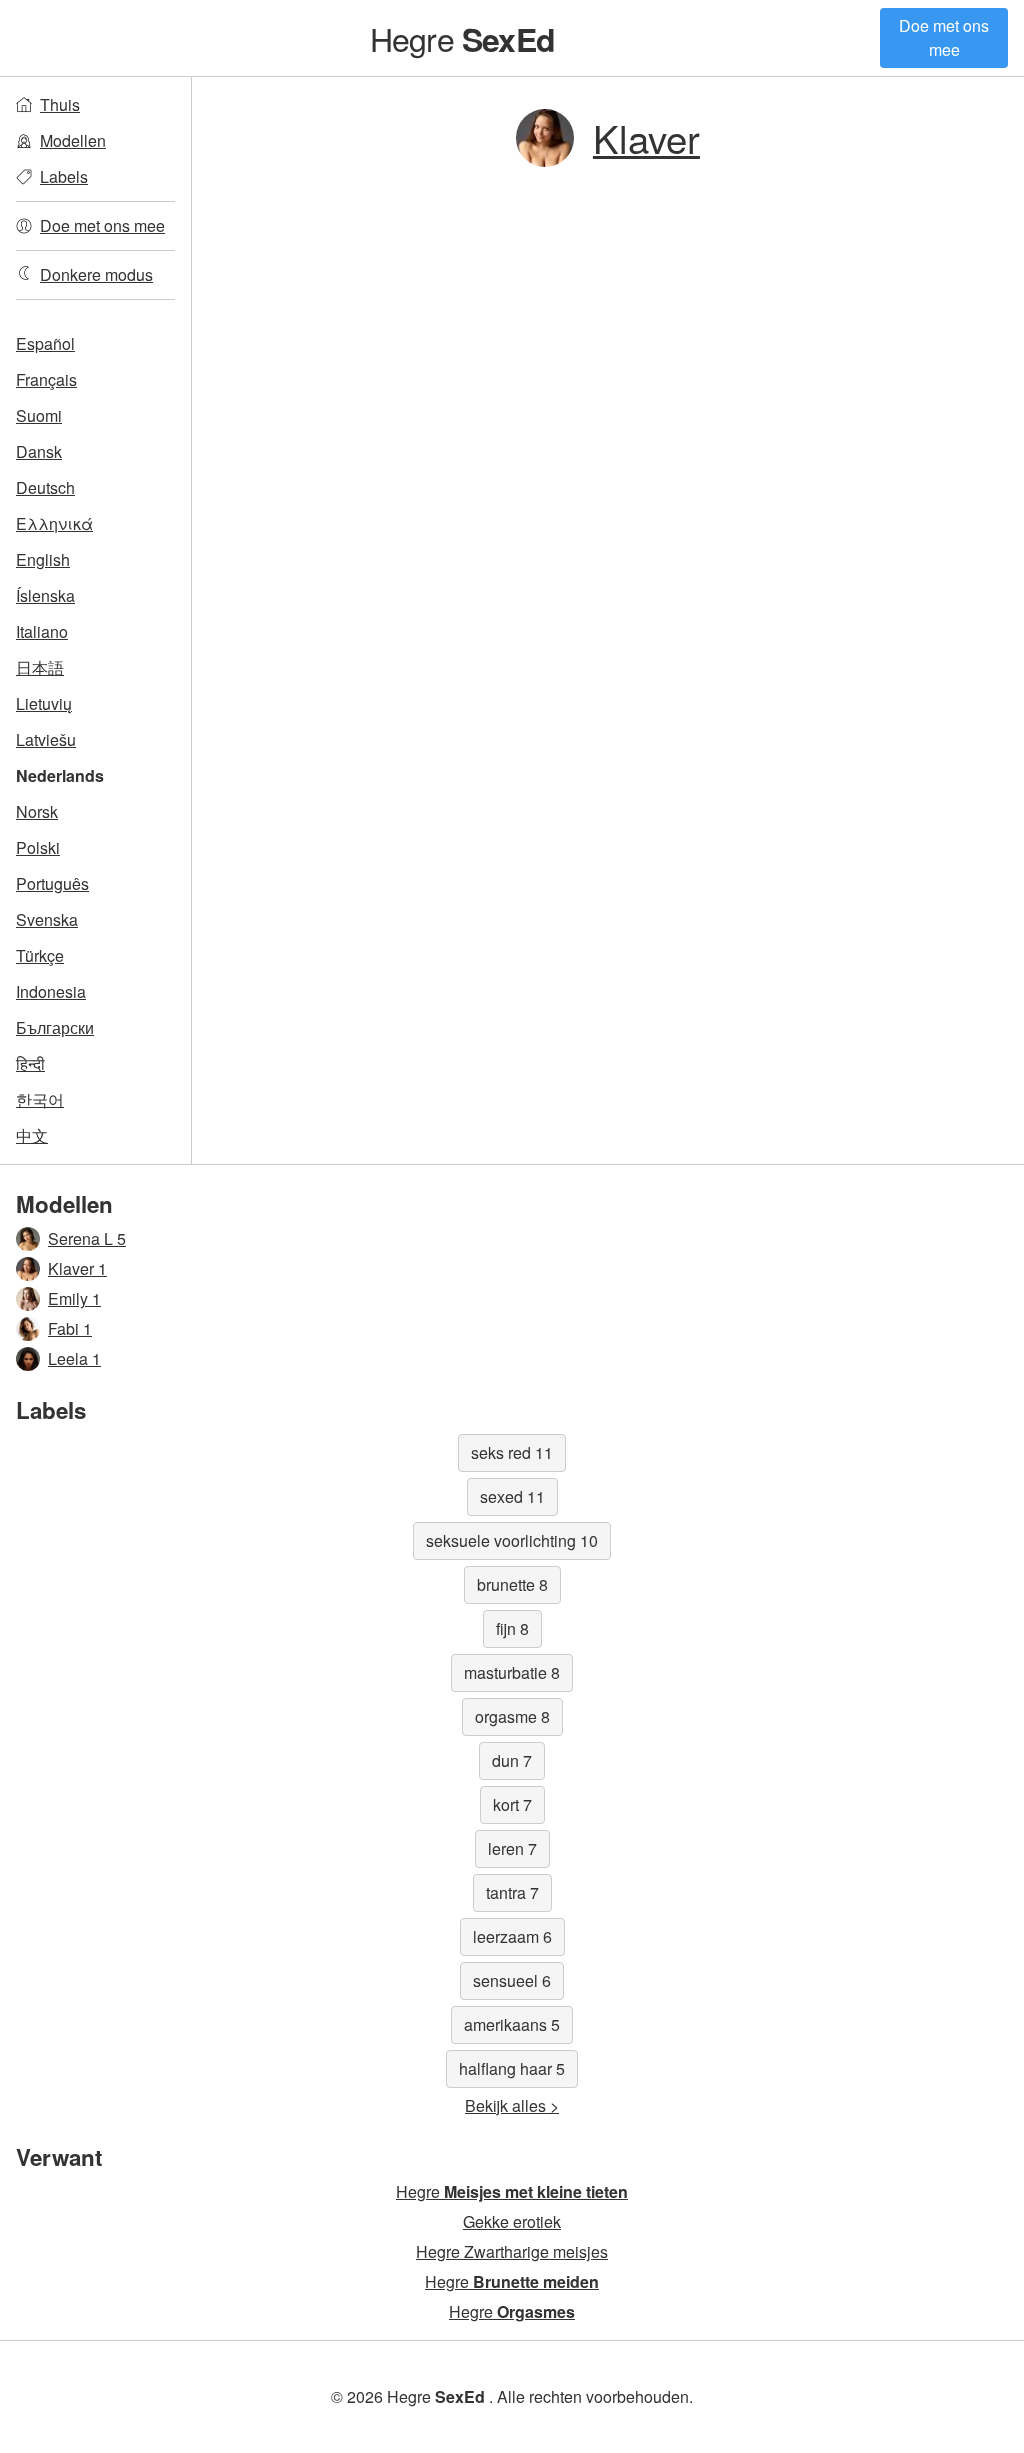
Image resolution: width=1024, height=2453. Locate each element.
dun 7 (512, 1760)
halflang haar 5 (512, 2068)
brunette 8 (512, 1584)
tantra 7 (512, 1892)
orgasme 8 (512, 1716)
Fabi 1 (70, 1328)
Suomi (39, 415)
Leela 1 (74, 1358)
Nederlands (60, 775)
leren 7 (512, 1848)
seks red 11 (512, 1452)
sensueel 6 (512, 1980)
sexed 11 (512, 1496)
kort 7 (512, 1804)
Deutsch (45, 487)
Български (55, 1027)
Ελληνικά (54, 523)
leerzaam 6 (512, 1936)
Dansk (39, 451)
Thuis (60, 104)
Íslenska (45, 595)
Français (46, 379)
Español (45, 343)
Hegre (462, 38)
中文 (32, 1135)
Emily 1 (74, 1298)
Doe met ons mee (944, 37)
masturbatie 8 (512, 1672)
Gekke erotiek (512, 2221)
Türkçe (40, 955)
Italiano (42, 631)
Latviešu (46, 739)
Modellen (73, 140)
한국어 (40, 1099)
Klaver (646, 137)
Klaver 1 (77, 1268)
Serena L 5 (87, 1238)
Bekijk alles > (512, 2105)
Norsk (37, 811)
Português (52, 883)
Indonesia (51, 991)
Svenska (47, 919)
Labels (64, 176)
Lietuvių (44, 703)
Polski (38, 847)
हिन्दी (30, 1063)
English (43, 559)
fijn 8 (512, 1628)
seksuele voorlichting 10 (512, 1540)
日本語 (40, 667)
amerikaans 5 (512, 2024)
